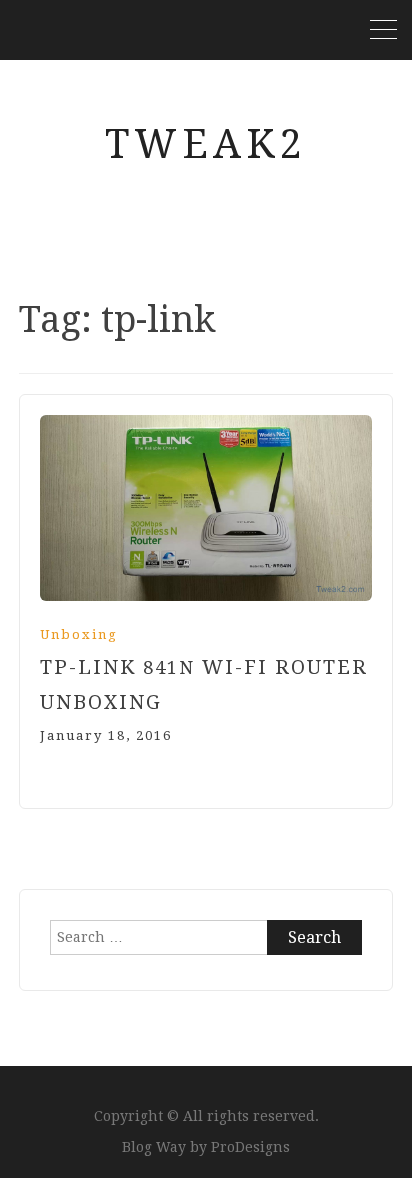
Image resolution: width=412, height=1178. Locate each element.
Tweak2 (206, 144)
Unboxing (79, 634)
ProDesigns (250, 1147)
